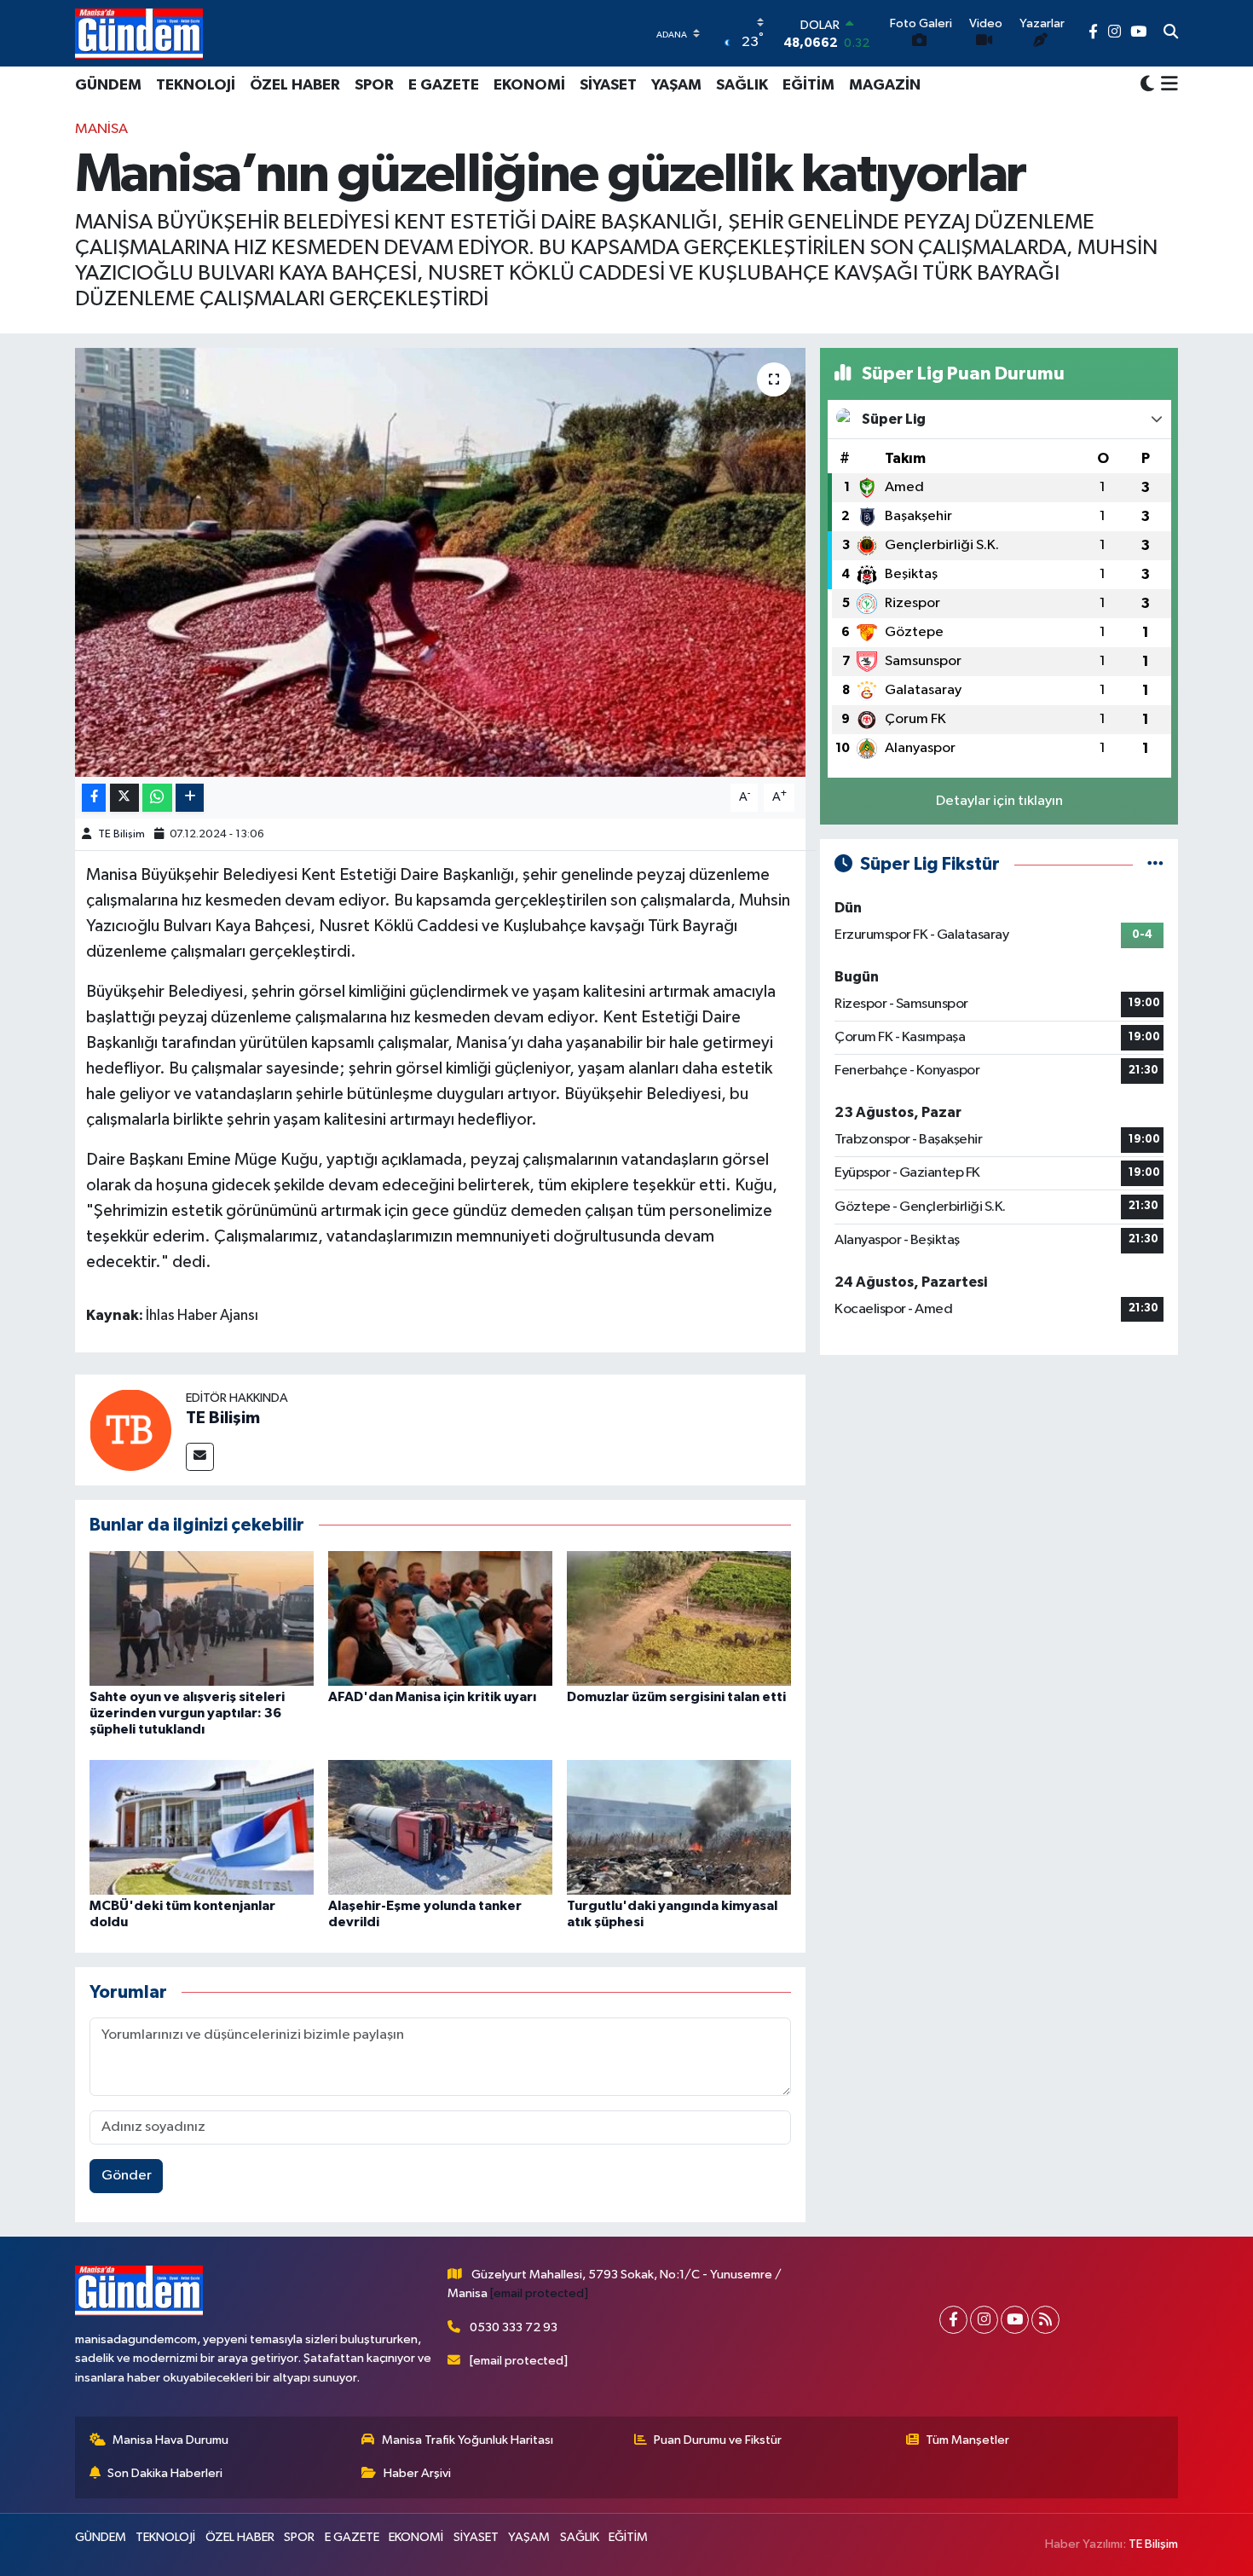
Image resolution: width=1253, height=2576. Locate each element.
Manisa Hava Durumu (170, 2440)
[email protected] (539, 2293)
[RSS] (1045, 2320)
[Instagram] (984, 2320)
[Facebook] (953, 2320)
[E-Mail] (200, 1457)
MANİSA (101, 129)
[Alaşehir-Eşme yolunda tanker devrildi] (440, 1827)
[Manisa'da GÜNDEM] (139, 33)
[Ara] (1171, 33)
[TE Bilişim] (130, 1430)
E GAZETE (444, 85)
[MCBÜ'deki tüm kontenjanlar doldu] (202, 1827)
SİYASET (608, 85)
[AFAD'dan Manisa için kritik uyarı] (440, 1618)
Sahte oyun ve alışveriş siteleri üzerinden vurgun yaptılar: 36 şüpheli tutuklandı (187, 1713)
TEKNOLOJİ (196, 85)
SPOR (374, 85)
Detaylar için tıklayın (999, 801)
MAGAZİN (885, 85)
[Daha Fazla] (190, 798)
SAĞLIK (742, 85)
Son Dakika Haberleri (165, 2473)
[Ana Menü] (1166, 85)
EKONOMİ (529, 85)
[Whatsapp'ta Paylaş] (157, 798)
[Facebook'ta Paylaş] (94, 798)
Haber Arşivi (417, 2473)
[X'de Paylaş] (124, 798)
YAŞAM (676, 85)
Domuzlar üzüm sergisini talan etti (676, 1697)
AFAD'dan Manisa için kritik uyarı (432, 1697)
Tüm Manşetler (967, 2440)
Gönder (127, 2176)
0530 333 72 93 (514, 2327)
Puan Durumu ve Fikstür (718, 2440)
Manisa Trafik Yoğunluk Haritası (468, 2440)
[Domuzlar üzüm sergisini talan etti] (679, 1618)
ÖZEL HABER (295, 85)
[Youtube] (1015, 2320)
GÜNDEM (108, 85)
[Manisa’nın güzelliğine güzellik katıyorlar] (440, 562)
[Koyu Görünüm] (1147, 85)
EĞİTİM (808, 85)
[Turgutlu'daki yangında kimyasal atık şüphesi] (679, 1827)
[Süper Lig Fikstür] (1155, 864)
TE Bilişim (121, 834)
